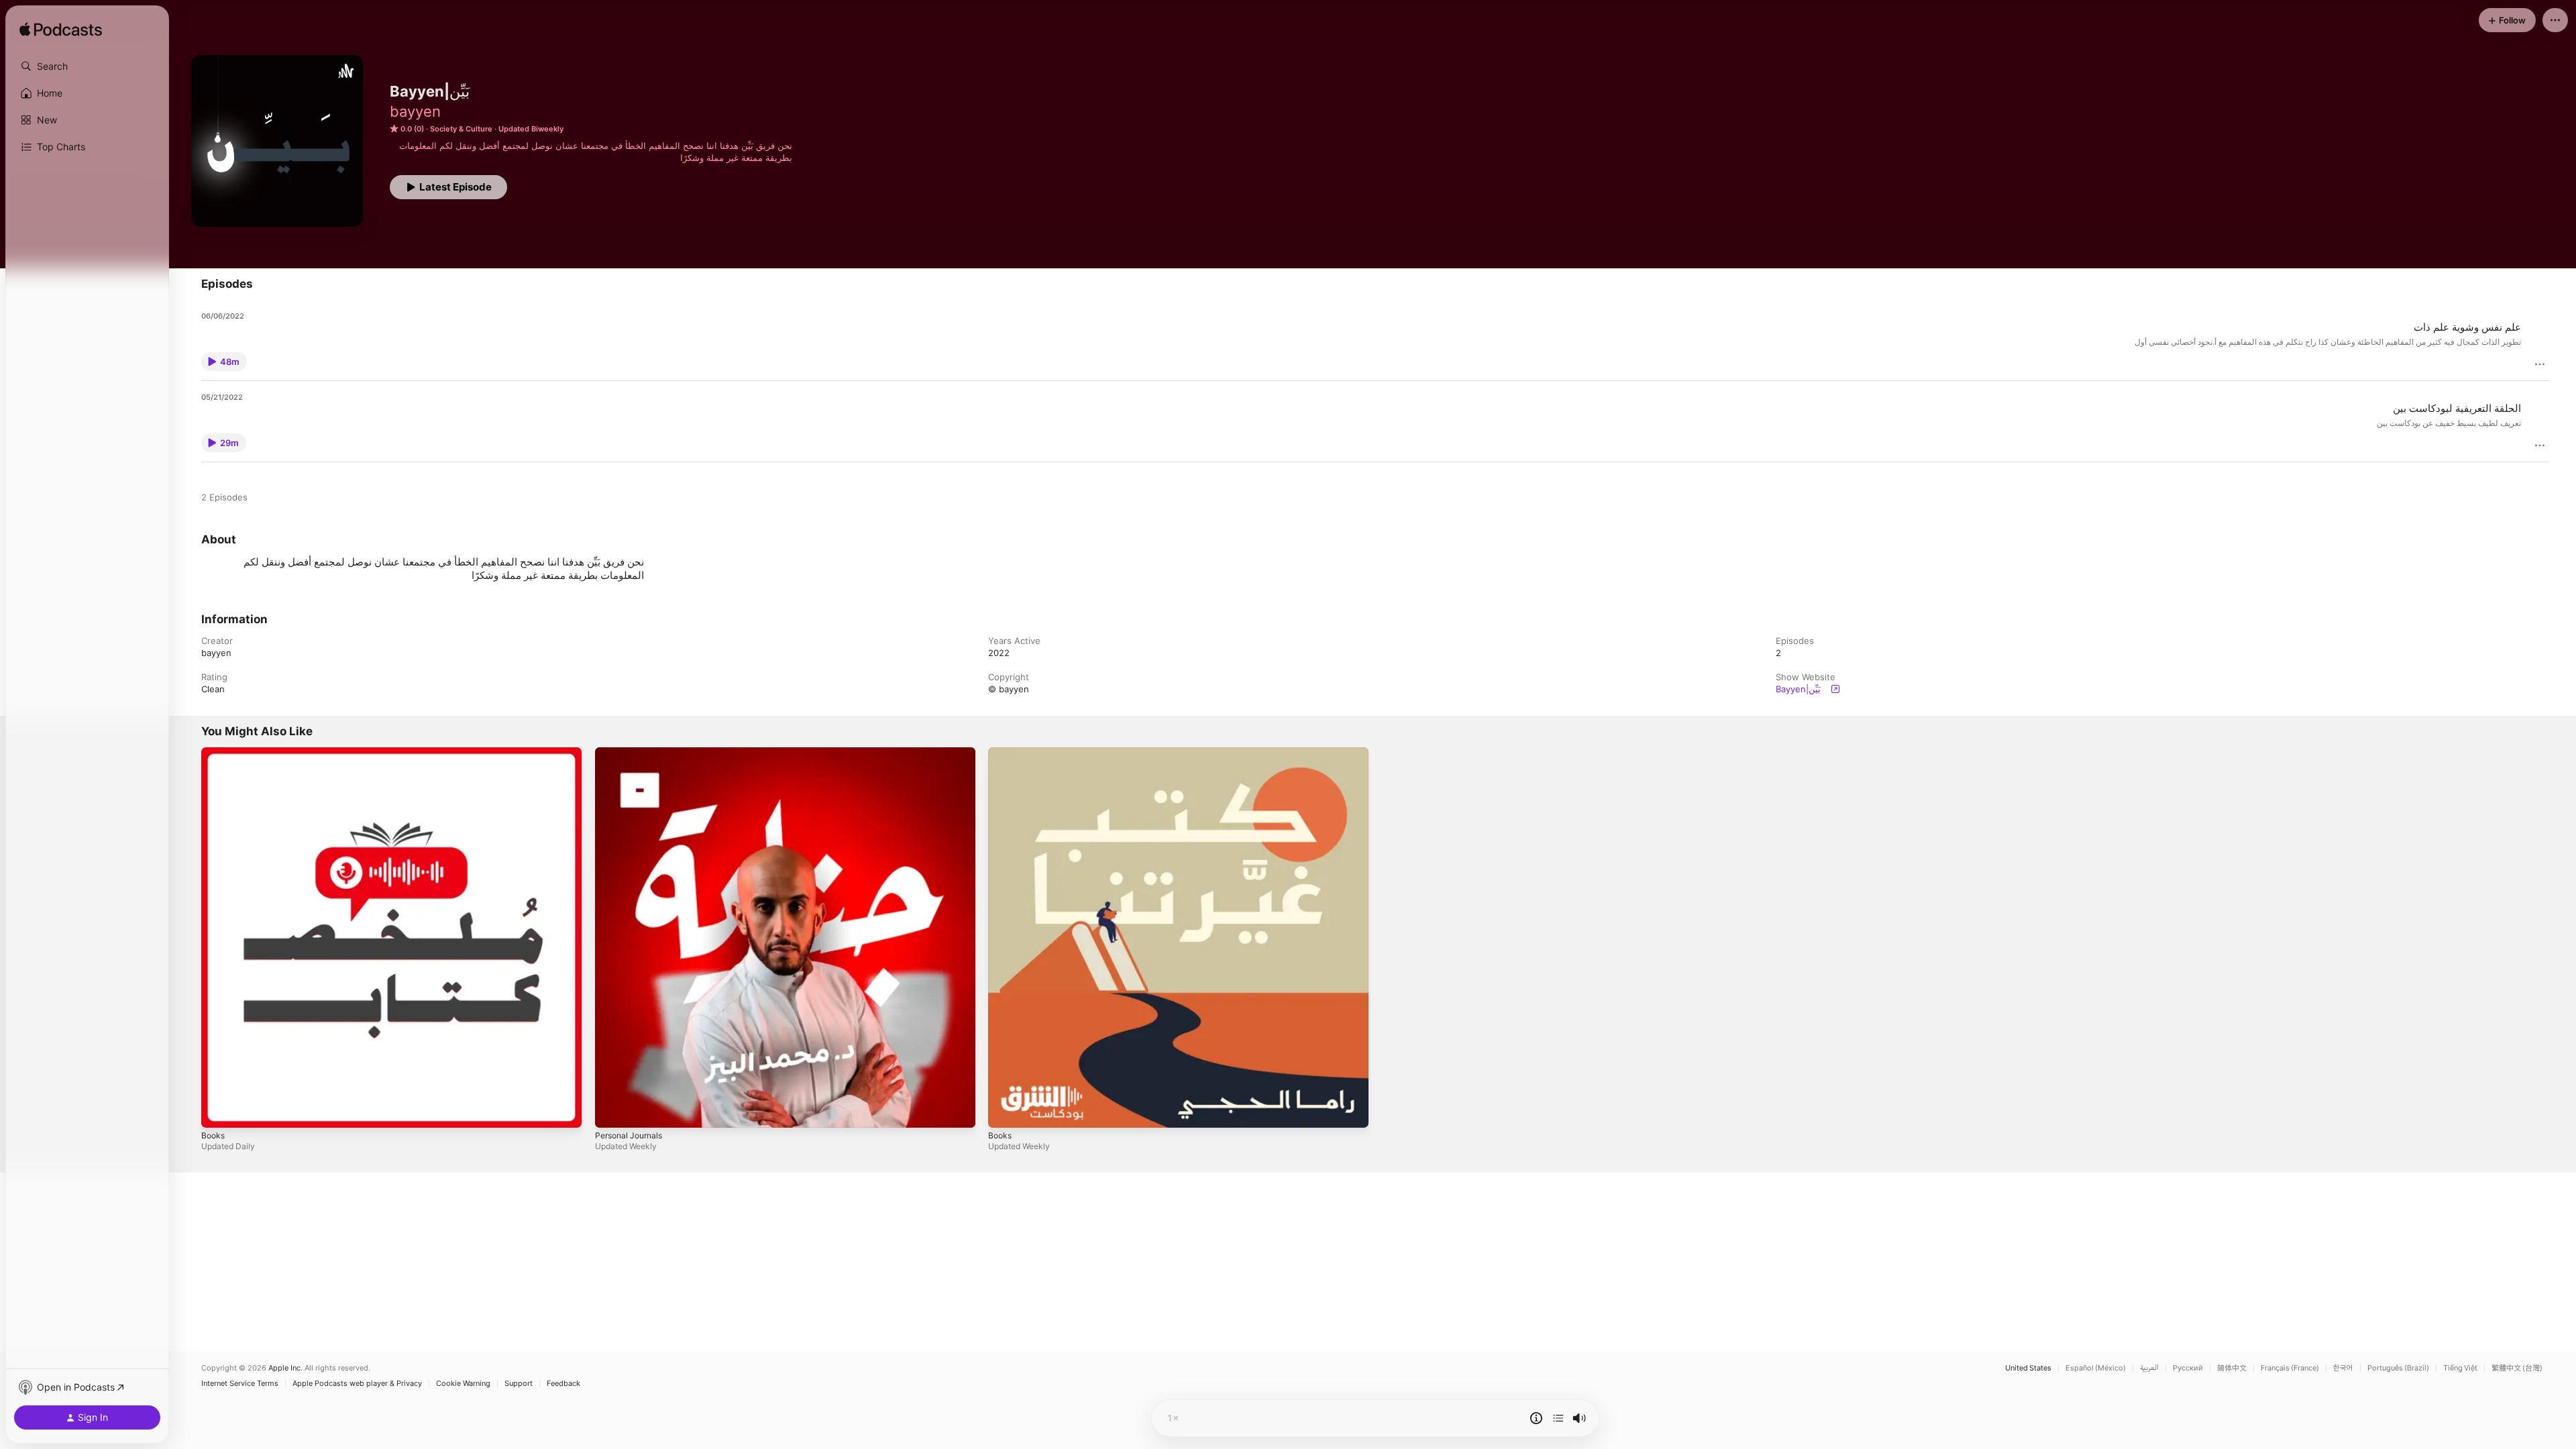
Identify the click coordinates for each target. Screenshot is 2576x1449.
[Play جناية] (612, 1111)
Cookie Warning (463, 1384)
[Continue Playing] (1558, 1418)
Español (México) (2096, 1368)
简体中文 (2232, 1368)
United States (2028, 1368)
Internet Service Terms (240, 1384)
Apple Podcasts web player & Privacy (357, 1384)
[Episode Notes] (1536, 1418)
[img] (61, 30)
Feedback (563, 1384)
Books (214, 753)
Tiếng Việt (2460, 1368)
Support (519, 1384)
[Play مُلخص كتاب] (218, 1111)
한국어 (2343, 1368)
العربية (2149, 1368)
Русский (2188, 1368)
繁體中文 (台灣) (2517, 1368)
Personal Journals (632, 753)
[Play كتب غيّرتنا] (1005, 1111)
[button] (87, 66)
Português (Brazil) (2398, 1368)
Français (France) (2290, 1368)
